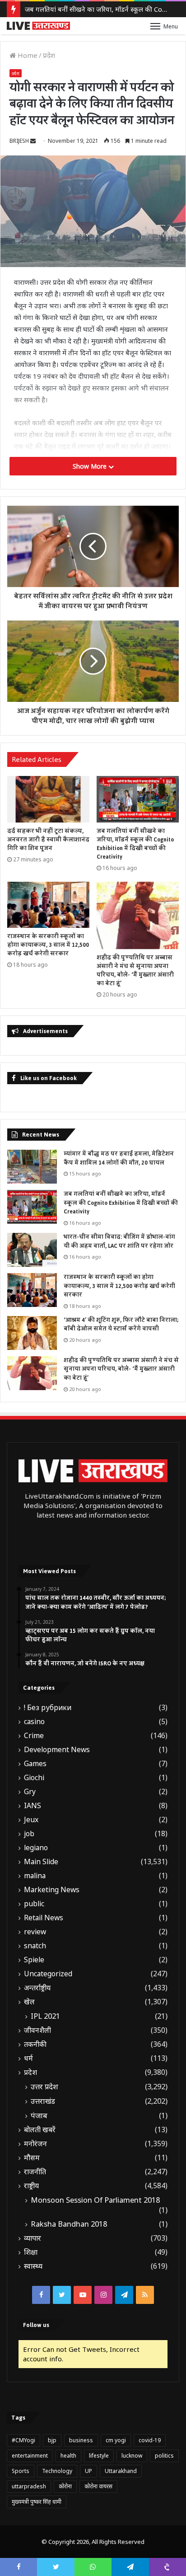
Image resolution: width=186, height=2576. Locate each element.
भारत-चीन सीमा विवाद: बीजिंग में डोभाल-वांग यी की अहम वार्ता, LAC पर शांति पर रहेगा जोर (119, 1241)
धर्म (28, 2058)
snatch (35, 1946)
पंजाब (39, 2115)
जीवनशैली (37, 2030)
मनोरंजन (35, 2144)
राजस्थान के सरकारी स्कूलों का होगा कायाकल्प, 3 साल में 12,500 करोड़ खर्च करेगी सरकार (48, 945)
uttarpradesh (29, 2486)
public (34, 1904)
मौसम (32, 2158)
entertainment (30, 2456)
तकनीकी (35, 2044)
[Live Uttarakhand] (38, 26)
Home (27, 55)
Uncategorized (48, 1974)
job (29, 1834)
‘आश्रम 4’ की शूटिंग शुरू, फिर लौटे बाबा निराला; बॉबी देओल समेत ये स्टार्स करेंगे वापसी (121, 1325)
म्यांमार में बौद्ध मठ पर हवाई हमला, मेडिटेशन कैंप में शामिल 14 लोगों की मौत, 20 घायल (119, 1158)
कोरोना (65, 2486)
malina (35, 1876)
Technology (57, 2471)
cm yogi (116, 2440)
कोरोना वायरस (98, 2486)
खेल (29, 2002)
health (68, 2456)
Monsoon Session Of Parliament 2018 (95, 2200)
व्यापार (33, 2238)
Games (35, 1764)
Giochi (34, 1778)
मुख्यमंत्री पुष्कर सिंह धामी (37, 2502)
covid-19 (150, 2440)
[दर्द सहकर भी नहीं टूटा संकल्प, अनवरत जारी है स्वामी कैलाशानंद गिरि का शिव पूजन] (48, 799)
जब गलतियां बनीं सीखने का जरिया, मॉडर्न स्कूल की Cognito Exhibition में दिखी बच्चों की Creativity (135, 844)
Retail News (44, 1918)
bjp (52, 2440)
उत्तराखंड (43, 2101)
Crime (34, 1736)
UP (88, 2471)
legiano (36, 1848)
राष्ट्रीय (31, 2186)
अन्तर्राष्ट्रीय (37, 1988)
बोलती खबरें (40, 2130)
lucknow (132, 2456)
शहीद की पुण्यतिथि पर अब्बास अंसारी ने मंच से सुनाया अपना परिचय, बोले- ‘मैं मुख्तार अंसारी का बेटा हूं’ (135, 971)
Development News (57, 1750)
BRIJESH (19, 141)
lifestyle (99, 2456)
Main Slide (41, 1862)
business (81, 2440)
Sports (21, 2471)
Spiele (34, 1960)
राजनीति (35, 2172)
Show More (91, 466)
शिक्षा (31, 2252)
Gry (30, 1792)
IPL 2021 (45, 2016)
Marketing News (52, 1890)
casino (34, 1722)
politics (164, 2456)
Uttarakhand (121, 2471)
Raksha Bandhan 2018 (69, 2224)
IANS (33, 1806)
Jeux (31, 1820)
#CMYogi (23, 2440)
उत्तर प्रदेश (44, 2087)
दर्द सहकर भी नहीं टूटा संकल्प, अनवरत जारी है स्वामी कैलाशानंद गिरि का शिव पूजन (48, 840)
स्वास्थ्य (33, 2266)
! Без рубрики (48, 1708)
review (35, 1932)
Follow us (36, 2325)
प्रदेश (49, 55)
